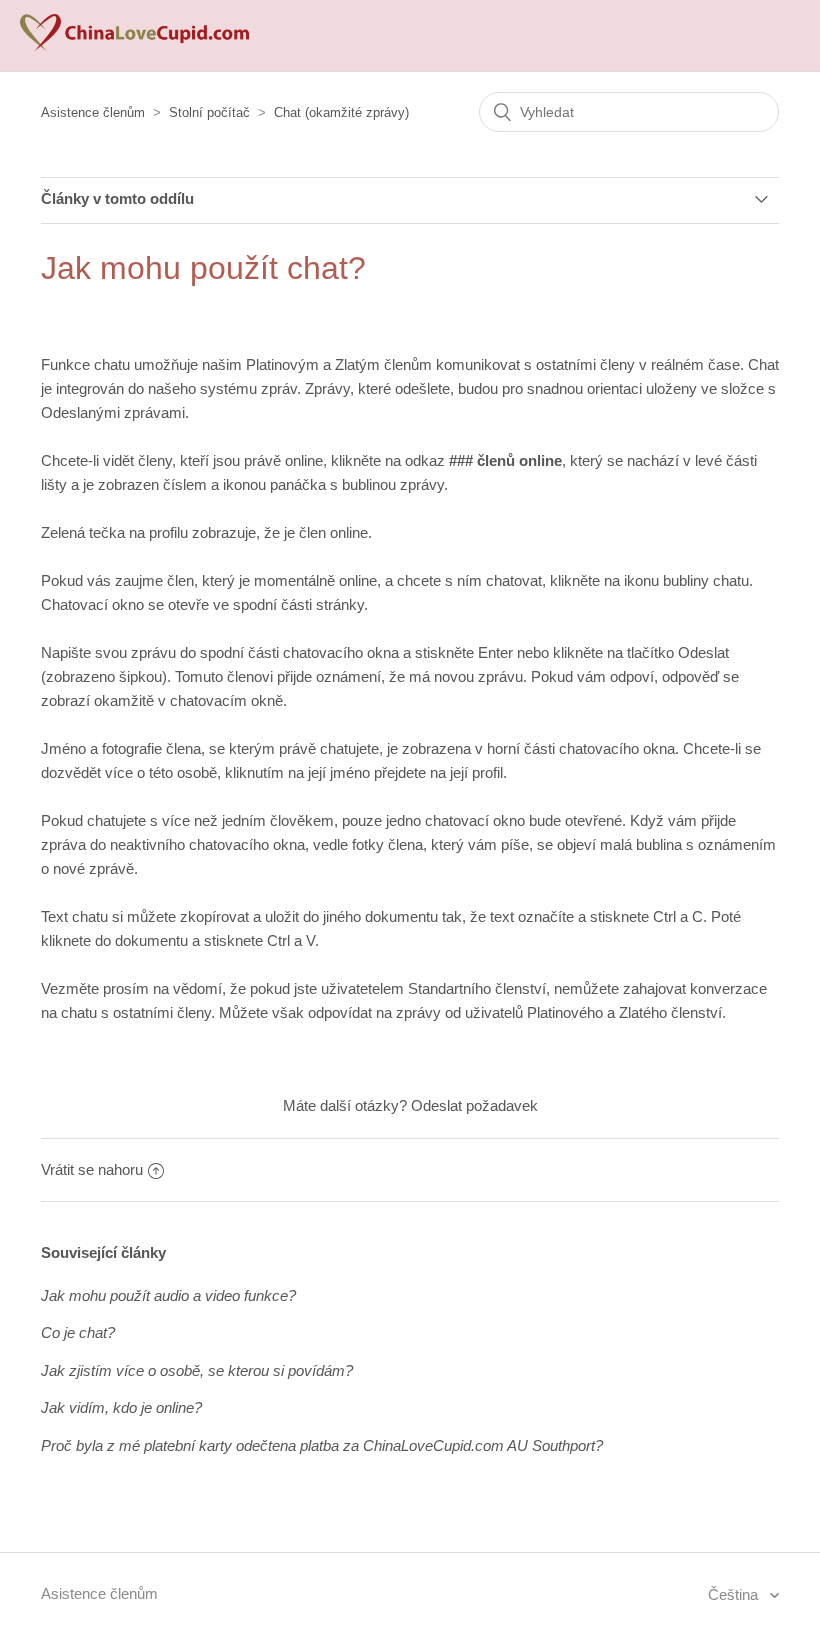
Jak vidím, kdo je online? (121, 1407)
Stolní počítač (209, 112)
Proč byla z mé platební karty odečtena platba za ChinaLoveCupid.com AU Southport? (322, 1445)
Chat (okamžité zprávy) (341, 112)
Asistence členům (93, 112)
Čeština (735, 1594)
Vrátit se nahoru (92, 1169)
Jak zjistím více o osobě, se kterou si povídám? (197, 1370)
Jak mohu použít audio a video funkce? (168, 1295)
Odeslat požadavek (474, 1105)
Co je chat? (78, 1332)
